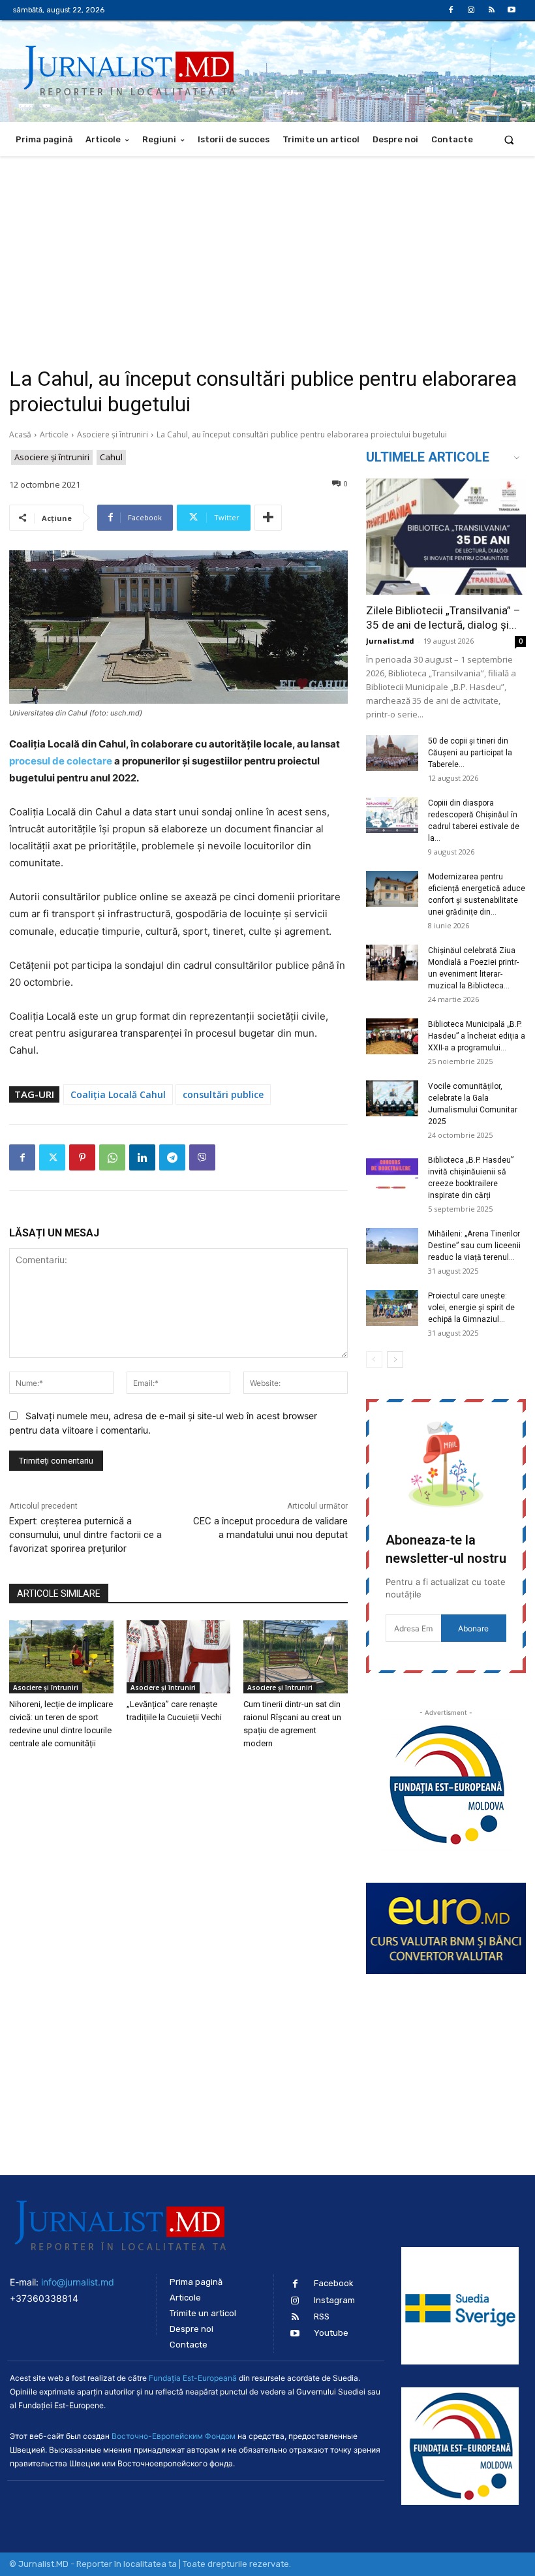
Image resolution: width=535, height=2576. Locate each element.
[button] (509, 139)
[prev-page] (374, 1359)
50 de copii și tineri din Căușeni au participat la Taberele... (470, 753)
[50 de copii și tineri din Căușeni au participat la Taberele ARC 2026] (392, 753)
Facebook (334, 2283)
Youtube (331, 2333)
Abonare (473, 1628)
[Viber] (202, 1157)
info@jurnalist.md (78, 2282)
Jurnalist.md (390, 641)
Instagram (334, 2300)
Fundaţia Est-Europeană (193, 2378)
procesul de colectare (61, 761)
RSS (322, 2317)
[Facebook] (451, 10)
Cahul (111, 457)
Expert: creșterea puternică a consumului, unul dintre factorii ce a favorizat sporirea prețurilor (85, 1535)
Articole (54, 434)
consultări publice (223, 1094)
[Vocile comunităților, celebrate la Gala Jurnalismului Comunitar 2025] (392, 1098)
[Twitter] (52, 1157)
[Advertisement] (267, 254)
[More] (268, 518)
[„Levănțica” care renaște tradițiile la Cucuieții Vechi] (179, 1657)
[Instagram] (471, 10)
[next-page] (395, 1359)
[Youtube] (512, 10)
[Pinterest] (82, 1157)
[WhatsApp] (112, 1157)
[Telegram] (172, 1157)
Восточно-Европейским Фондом (174, 2436)
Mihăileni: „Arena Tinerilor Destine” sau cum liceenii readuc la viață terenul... (474, 1246)
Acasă (20, 434)
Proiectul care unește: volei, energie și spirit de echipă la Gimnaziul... (471, 1308)
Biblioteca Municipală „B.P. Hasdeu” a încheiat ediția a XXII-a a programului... (477, 1036)
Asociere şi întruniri (113, 434)
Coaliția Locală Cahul (118, 1094)
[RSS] (492, 10)
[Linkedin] (142, 1157)
